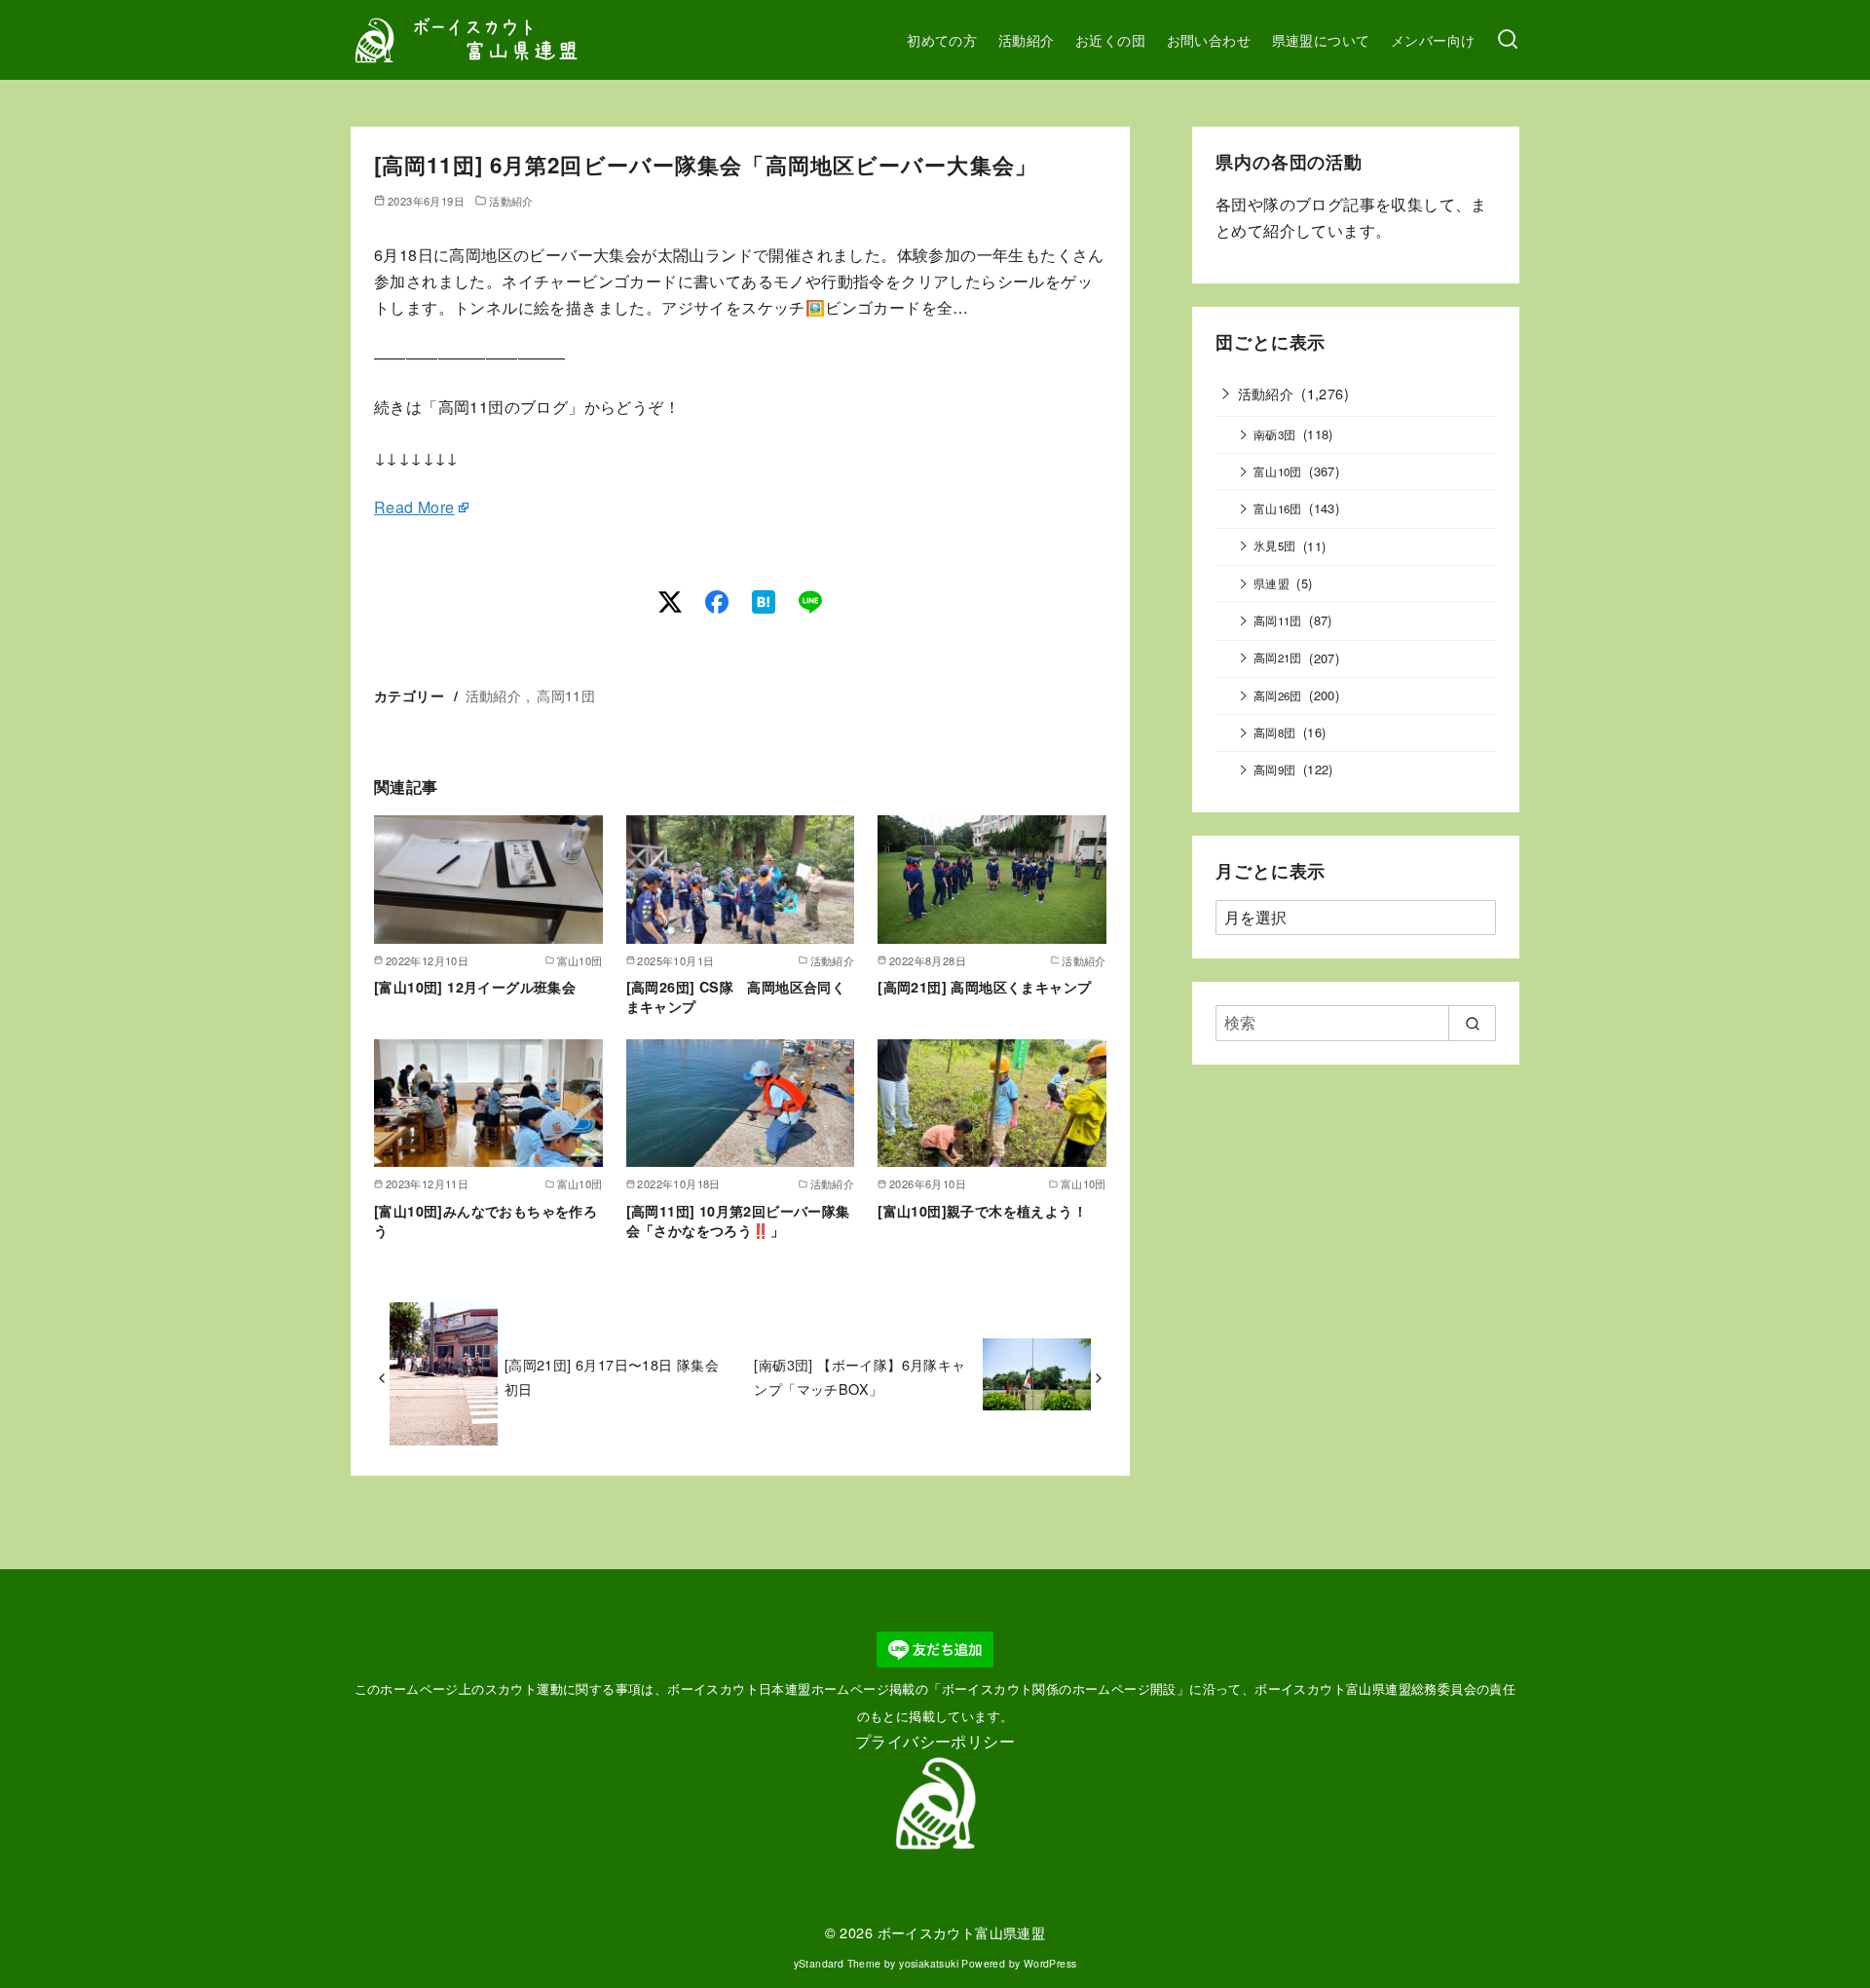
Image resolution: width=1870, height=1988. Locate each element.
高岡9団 (1275, 769)
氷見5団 (1275, 545)
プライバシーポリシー (935, 1741)
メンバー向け (1433, 39)
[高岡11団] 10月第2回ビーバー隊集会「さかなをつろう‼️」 (738, 1220)
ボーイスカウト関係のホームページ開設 (1059, 1688)
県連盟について (1321, 39)
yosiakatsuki (929, 1963)
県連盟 (1272, 583)
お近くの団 (1110, 39)
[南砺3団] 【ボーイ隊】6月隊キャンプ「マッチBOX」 (860, 1376)
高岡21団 (1278, 657)
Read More (414, 507)
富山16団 (1278, 508)
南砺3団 (1275, 434)
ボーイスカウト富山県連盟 (962, 1932)
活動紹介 (1027, 39)
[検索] (1508, 40)
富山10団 (1278, 471)
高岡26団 (1278, 695)
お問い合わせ (1209, 39)
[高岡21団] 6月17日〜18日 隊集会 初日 (612, 1376)
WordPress (1050, 1963)
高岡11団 (566, 695)
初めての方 (942, 39)
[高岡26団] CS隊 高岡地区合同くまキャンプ (736, 996)
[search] (1472, 1023)
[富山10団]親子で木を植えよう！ (982, 1211)
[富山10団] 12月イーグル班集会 (475, 987)
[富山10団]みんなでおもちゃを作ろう (486, 1220)
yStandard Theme (838, 1963)
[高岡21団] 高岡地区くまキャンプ (984, 987)
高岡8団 (1275, 732)
